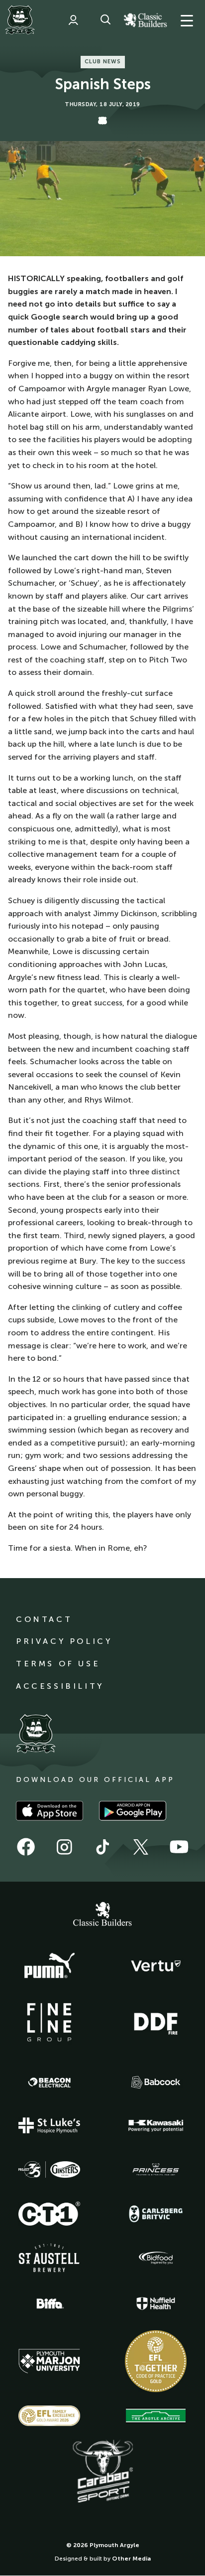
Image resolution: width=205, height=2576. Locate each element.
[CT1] (49, 2214)
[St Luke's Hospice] (49, 2125)
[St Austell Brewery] (49, 2258)
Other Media (131, 2559)
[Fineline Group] (49, 2022)
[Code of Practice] (156, 2361)
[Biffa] (49, 2304)
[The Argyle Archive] (156, 2415)
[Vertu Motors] (156, 1966)
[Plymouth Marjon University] (49, 2361)
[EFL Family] (49, 2416)
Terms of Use (58, 1664)
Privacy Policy (64, 1641)
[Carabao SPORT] (102, 2472)
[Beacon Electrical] (49, 2083)
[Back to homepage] (20, 20)
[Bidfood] (156, 2258)
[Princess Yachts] (156, 2170)
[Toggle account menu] (73, 20)
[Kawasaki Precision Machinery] (156, 2125)
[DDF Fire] (156, 2022)
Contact (44, 1619)
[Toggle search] (105, 20)
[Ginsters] (49, 2170)
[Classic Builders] (102, 1915)
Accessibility (60, 1686)
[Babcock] (156, 2082)
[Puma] (49, 1966)
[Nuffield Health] (156, 2304)
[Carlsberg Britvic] (156, 2214)
